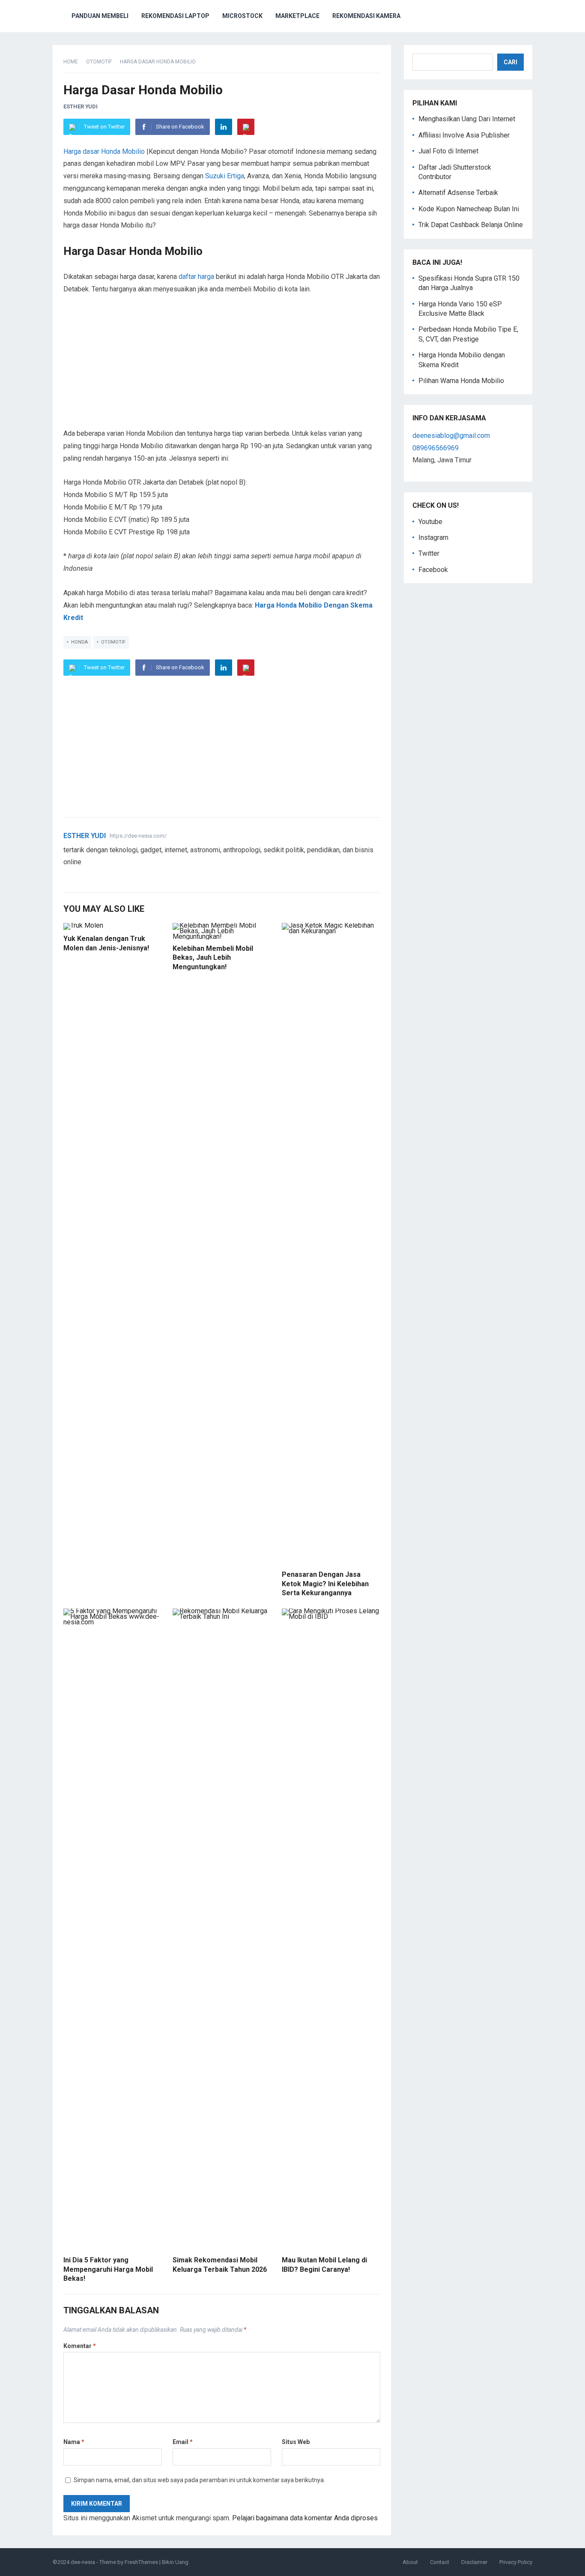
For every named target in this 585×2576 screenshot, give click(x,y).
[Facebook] (78, 876)
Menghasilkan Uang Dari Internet (467, 119)
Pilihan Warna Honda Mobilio (461, 381)
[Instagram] (98, 876)
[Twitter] (68, 876)
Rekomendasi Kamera (366, 16)
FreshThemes (141, 2562)
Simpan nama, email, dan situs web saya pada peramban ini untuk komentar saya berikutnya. (199, 2480)
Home (71, 62)
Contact (440, 2562)
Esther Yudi (81, 106)
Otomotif (99, 62)
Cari (510, 62)
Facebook (433, 570)
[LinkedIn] (224, 127)
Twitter (429, 553)
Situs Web (296, 2442)
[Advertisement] (222, 368)
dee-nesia (83, 2562)
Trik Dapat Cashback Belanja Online (471, 225)
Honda (79, 642)
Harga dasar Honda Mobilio (104, 151)
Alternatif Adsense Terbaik (458, 193)
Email (183, 2442)
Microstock (242, 16)
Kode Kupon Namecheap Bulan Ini (469, 209)
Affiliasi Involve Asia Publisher (464, 135)
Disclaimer (474, 2562)
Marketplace (297, 16)
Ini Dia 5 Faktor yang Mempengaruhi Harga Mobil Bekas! (108, 2269)
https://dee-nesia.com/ (138, 836)
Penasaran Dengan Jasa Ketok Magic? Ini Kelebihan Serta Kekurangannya (325, 1584)
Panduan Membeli (100, 16)
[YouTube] (88, 876)
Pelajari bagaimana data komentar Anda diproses (305, 2518)
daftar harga (196, 277)
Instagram (433, 538)
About (410, 2562)
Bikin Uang (175, 2562)
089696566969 (436, 448)
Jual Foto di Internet (448, 151)
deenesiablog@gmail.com (451, 436)
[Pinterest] (246, 127)
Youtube (430, 522)
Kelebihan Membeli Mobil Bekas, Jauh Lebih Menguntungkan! (213, 958)
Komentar (80, 2346)
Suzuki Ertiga (225, 176)
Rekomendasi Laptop (175, 16)
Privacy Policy (516, 2562)
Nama (74, 2442)
